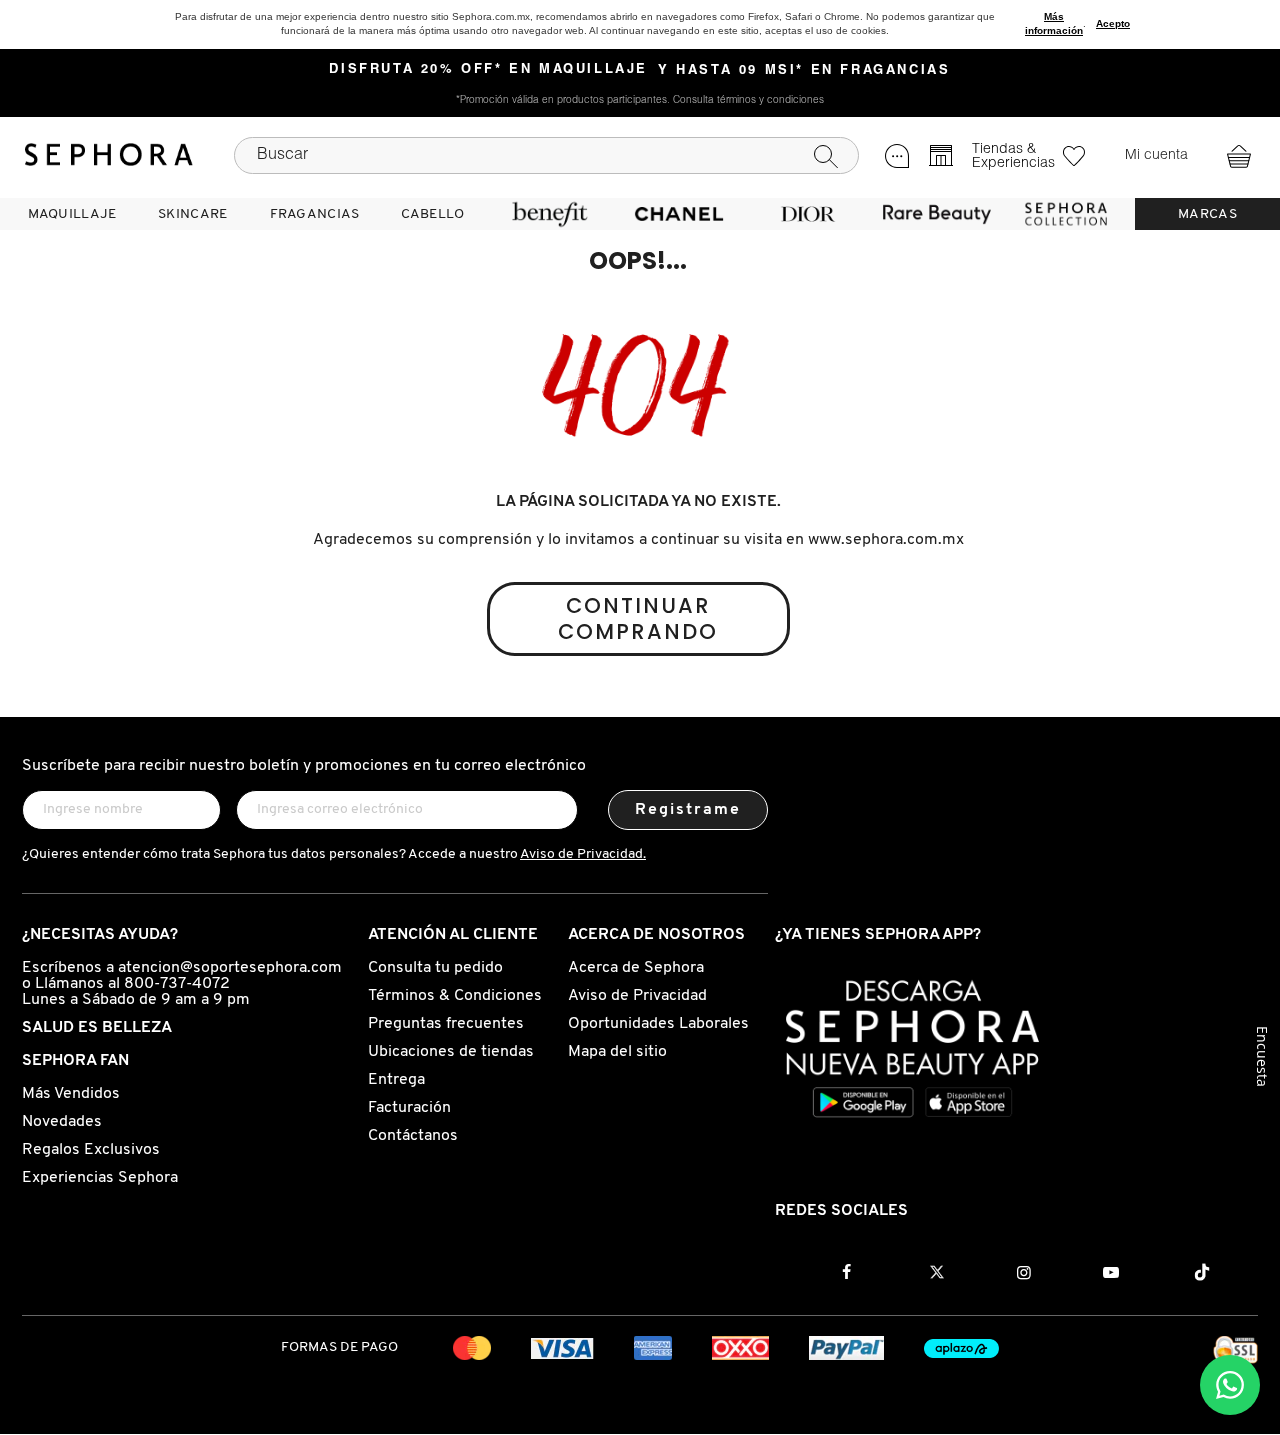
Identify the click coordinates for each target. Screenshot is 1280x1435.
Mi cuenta (1156, 156)
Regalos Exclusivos (91, 1150)
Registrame (688, 810)
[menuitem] (72, 214)
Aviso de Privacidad (637, 996)
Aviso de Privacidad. (583, 854)
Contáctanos (413, 1136)
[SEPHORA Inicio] (109, 155)
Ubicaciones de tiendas (451, 1052)
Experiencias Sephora (100, 1178)
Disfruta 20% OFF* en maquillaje (488, 70)
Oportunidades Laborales (658, 1024)
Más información (1054, 23)
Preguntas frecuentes (446, 1024)
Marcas (1207, 214)
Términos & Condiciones (455, 996)
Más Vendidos (71, 1094)
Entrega (396, 1080)
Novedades (62, 1122)
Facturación (409, 1108)
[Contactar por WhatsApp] (1230, 1385)
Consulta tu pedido (435, 968)
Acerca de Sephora (636, 968)
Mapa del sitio (617, 1052)
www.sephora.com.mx (886, 540)
